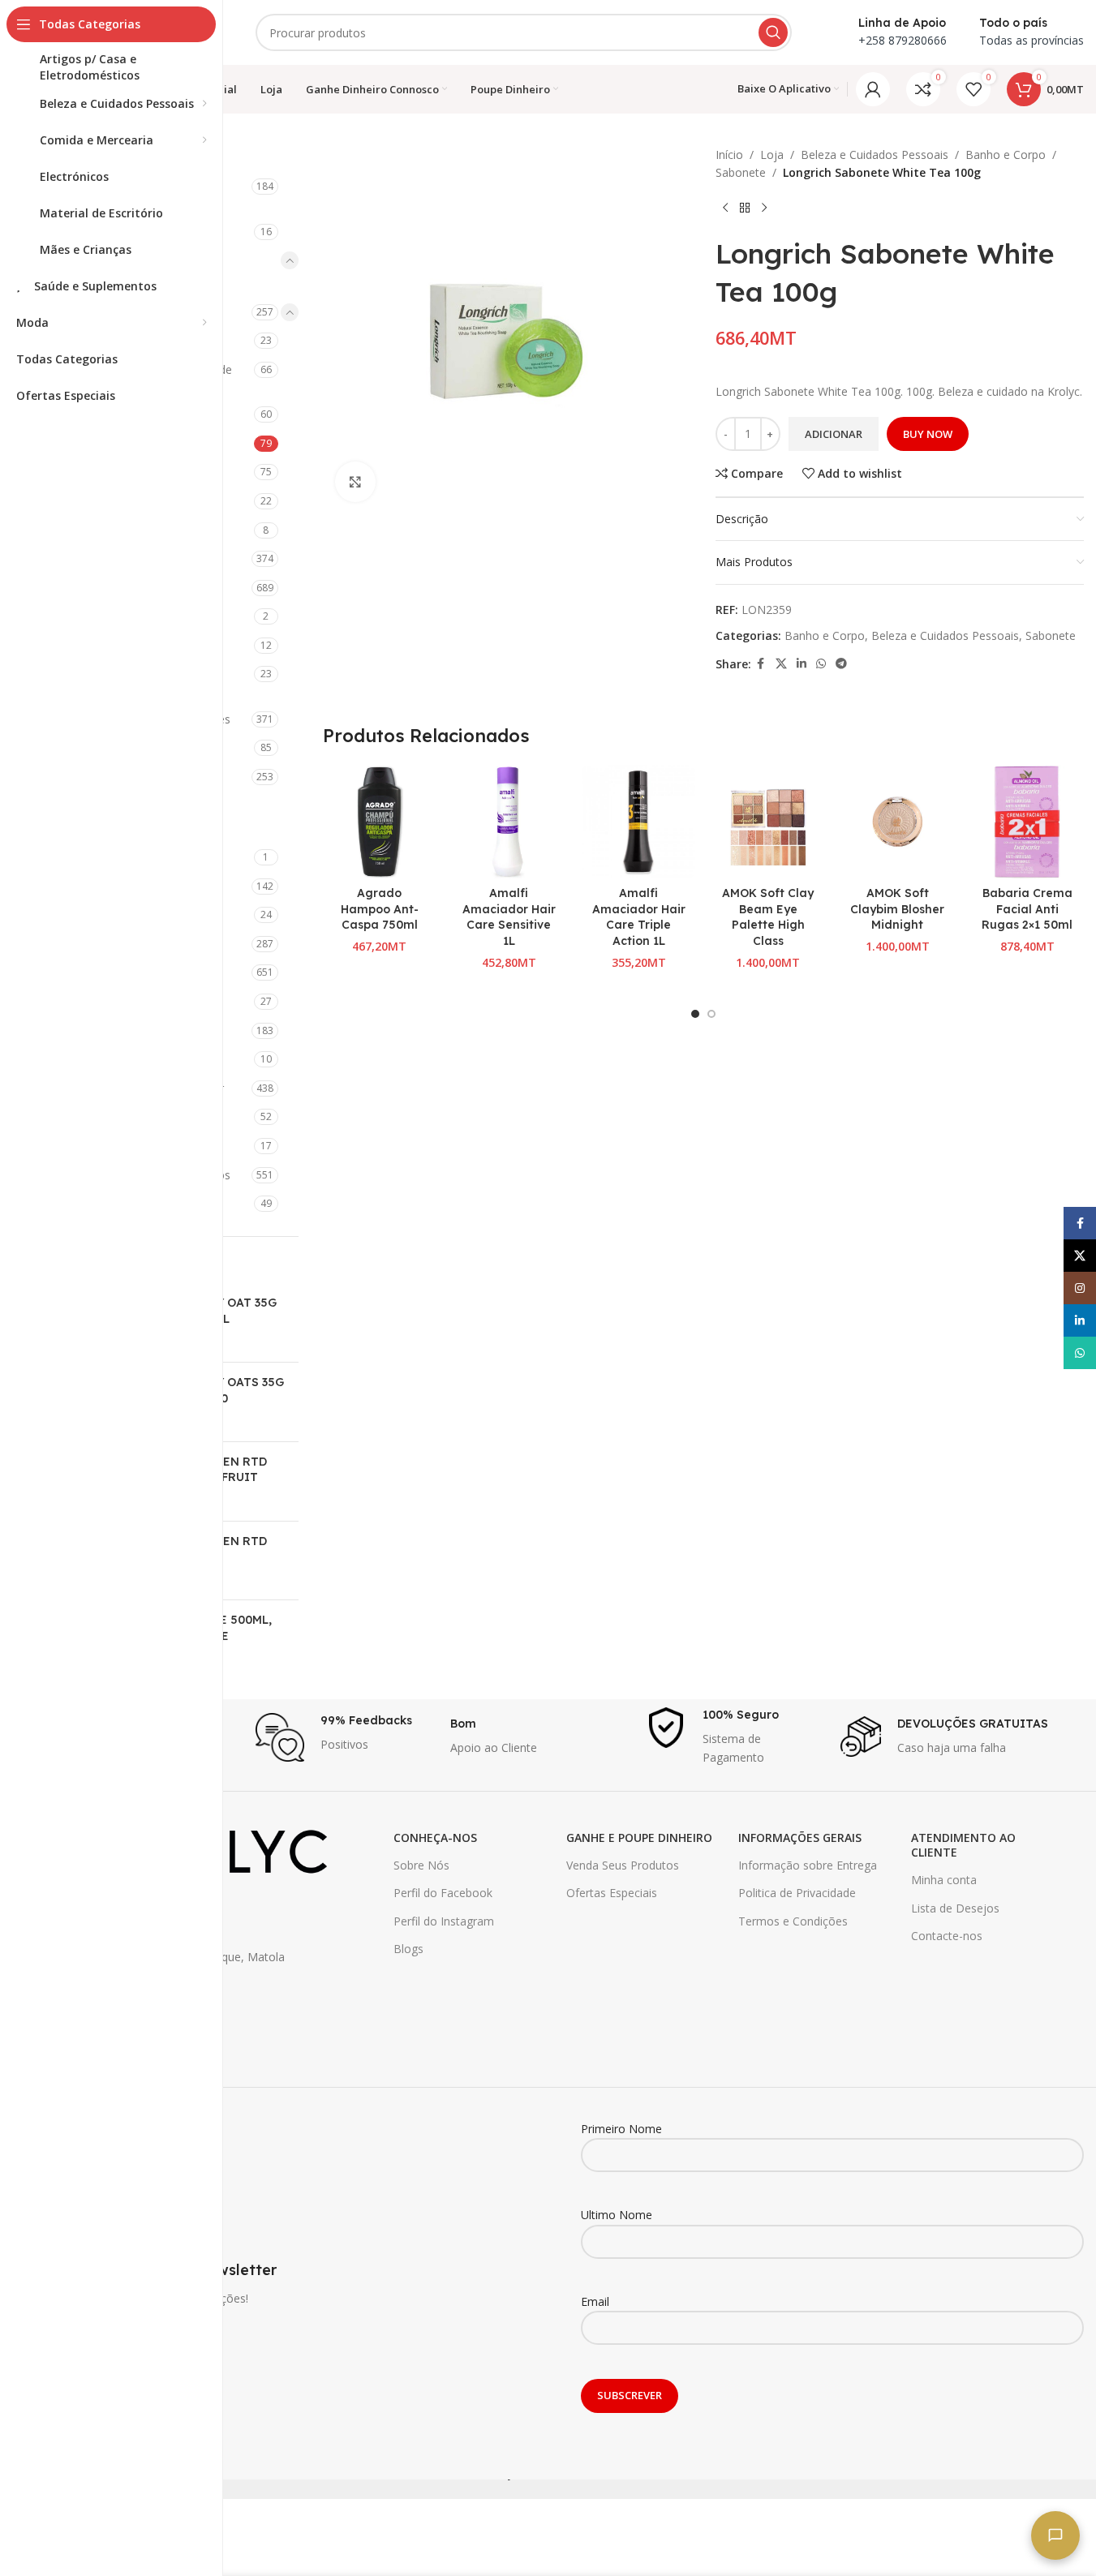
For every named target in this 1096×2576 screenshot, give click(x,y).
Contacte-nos (947, 1936)
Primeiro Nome (621, 2129)
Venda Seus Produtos (623, 1865)
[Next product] (764, 208)
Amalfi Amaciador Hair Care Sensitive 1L (509, 917)
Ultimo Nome (617, 2215)
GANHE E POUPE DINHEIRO (639, 1838)
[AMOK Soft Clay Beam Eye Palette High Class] (768, 822)
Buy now (928, 434)
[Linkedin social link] (802, 664)
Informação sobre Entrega (808, 1865)
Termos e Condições (793, 1921)
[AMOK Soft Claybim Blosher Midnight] (898, 822)
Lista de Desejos (955, 1908)
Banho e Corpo (1006, 155)
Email (595, 2301)
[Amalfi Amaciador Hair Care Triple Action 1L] (638, 822)
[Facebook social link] (761, 664)
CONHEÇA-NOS (435, 1838)
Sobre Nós (421, 1865)
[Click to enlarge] (355, 482)
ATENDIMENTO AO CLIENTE (963, 1845)
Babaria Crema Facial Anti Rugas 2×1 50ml (1027, 909)
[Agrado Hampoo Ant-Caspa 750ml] (380, 822)
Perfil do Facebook (443, 1893)
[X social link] (781, 664)
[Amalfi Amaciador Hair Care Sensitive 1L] (509, 822)
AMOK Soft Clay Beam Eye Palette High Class (768, 917)
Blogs (408, 1949)
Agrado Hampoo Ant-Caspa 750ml (380, 909)
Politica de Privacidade (797, 1893)
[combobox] (524, 32)
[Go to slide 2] (711, 1014)
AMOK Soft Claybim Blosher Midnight (897, 909)
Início (729, 155)
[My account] (873, 89)
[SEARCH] (773, 32)
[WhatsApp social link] (821, 664)
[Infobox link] (345, 1737)
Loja (772, 155)
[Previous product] (725, 208)
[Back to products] (745, 208)
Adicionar (834, 434)
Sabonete (741, 172)
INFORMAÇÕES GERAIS (800, 1838)
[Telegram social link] (841, 664)
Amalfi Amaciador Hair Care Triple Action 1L (639, 917)
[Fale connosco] (1055, 2535)
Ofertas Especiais (612, 1893)
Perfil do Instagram (444, 1921)
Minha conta (944, 1880)
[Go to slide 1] (695, 1014)
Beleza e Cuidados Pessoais (875, 155)
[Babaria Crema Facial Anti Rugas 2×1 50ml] (1027, 822)
